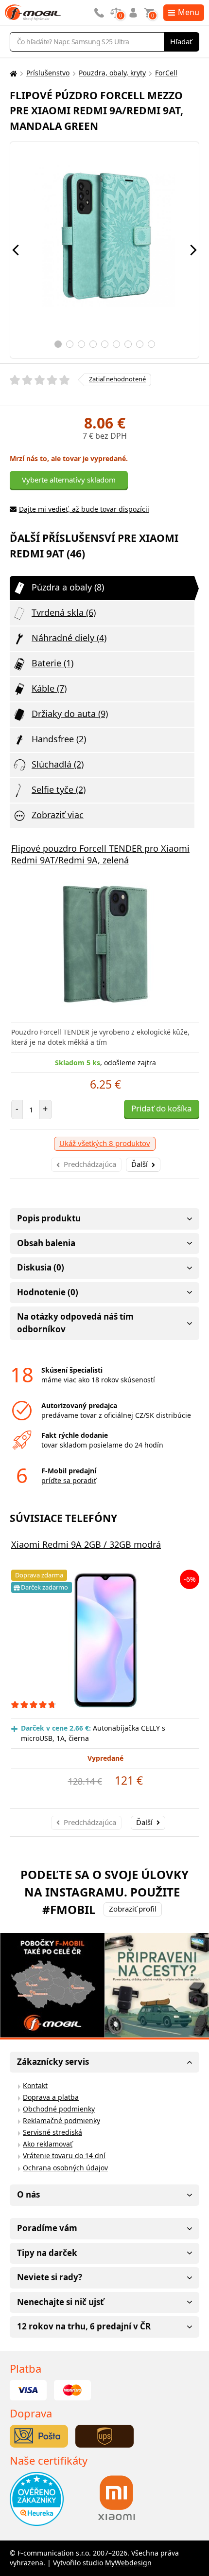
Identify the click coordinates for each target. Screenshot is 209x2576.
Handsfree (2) (59, 739)
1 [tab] (58, 344)
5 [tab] (105, 344)
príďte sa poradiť (69, 1480)
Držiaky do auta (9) (70, 714)
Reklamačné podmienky (61, 2120)
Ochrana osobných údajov (65, 2168)
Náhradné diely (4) (69, 638)
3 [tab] (81, 344)
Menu (189, 12)
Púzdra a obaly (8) (68, 587)
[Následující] (193, 250)
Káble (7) (49, 688)
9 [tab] (151, 344)
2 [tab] (70, 344)
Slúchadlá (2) (58, 764)
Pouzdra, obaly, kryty (112, 73)
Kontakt (35, 2085)
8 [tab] (140, 344)
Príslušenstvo (48, 73)
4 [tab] (93, 344)
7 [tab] (128, 344)
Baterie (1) (52, 663)
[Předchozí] (16, 250)
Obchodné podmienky (59, 2109)
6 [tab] (116, 344)
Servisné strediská (52, 2132)
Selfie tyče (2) (59, 789)
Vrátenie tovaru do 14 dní (64, 2156)
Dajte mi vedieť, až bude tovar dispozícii (84, 509)
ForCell (166, 73)
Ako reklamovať (48, 2144)
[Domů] (12, 73)
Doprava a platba (51, 2097)
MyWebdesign (128, 2563)
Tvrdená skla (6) (64, 612)
